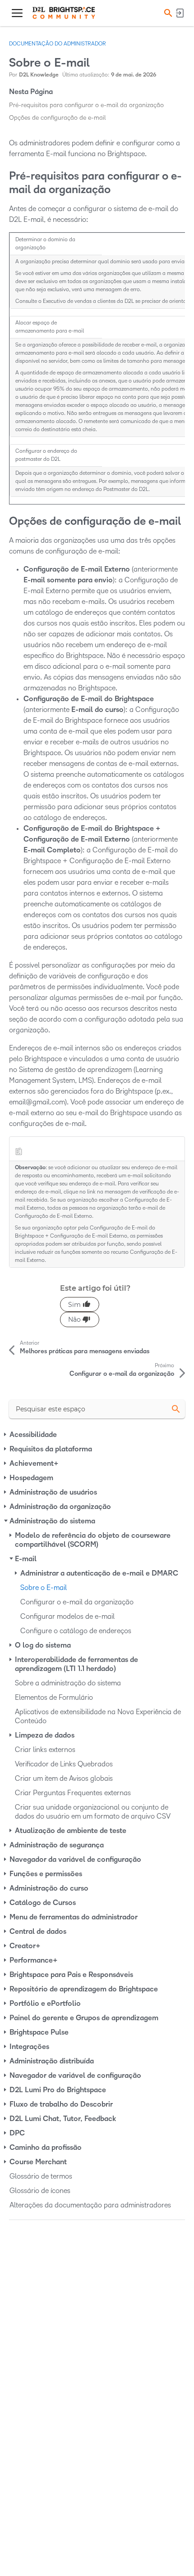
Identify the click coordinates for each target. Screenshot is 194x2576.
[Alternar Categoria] (6, 1435)
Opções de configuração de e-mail (57, 118)
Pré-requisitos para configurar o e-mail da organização (86, 105)
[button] (167, 13)
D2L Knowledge (39, 75)
